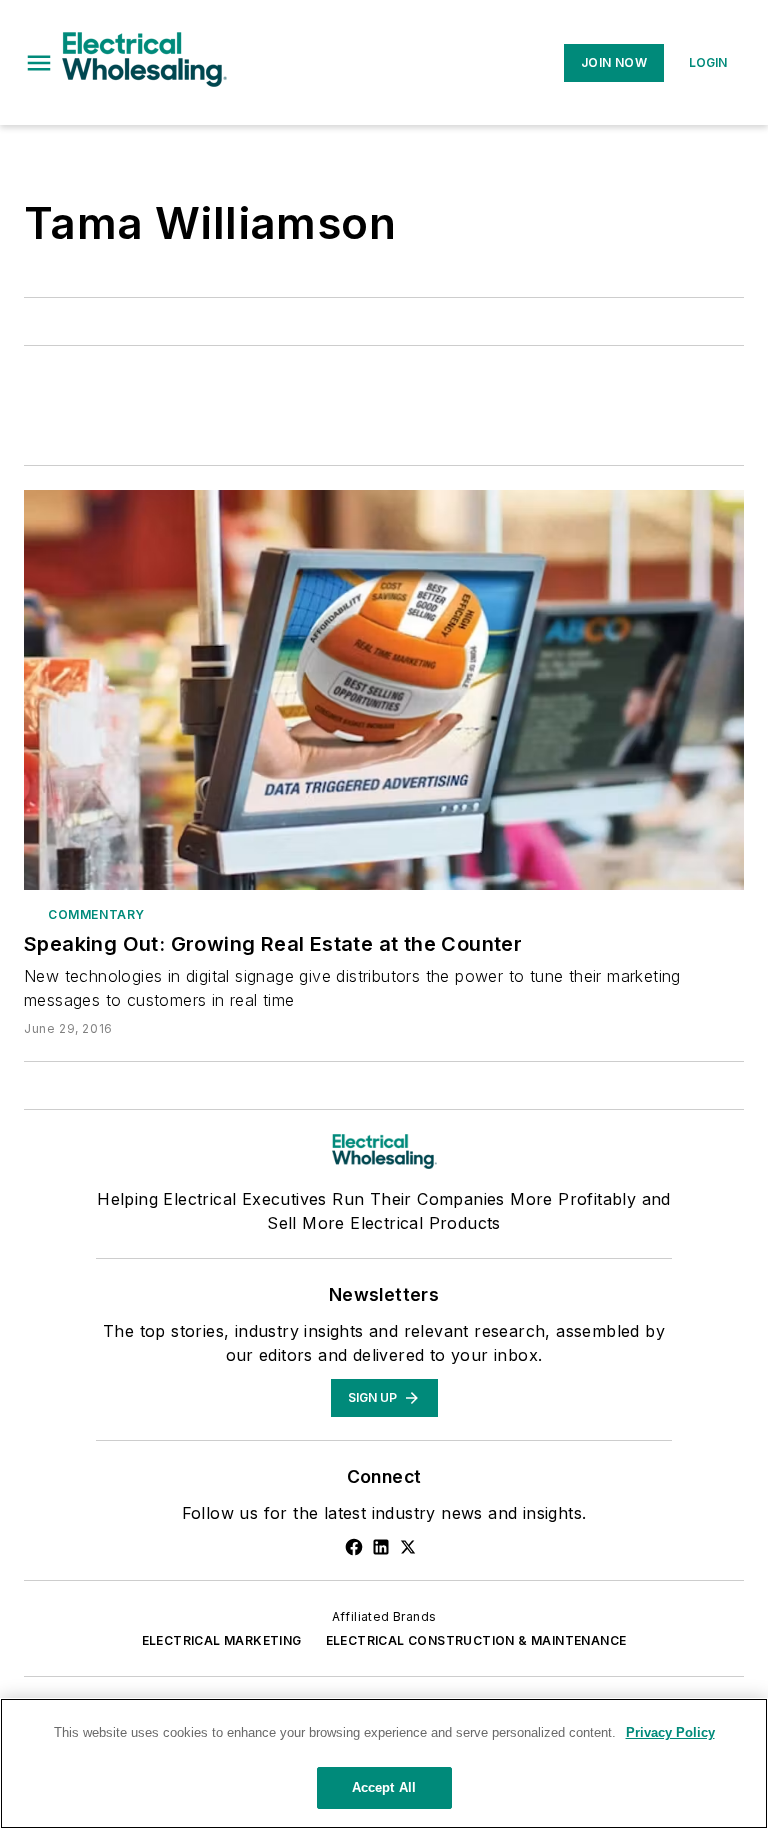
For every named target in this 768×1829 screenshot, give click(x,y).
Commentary (96, 914)
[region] (384, 1763)
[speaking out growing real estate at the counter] (384, 690)
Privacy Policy (670, 1732)
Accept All (384, 1787)
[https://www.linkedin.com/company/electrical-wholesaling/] (381, 1547)
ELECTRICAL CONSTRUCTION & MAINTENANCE (476, 1640)
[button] (39, 63)
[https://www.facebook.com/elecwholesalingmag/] (354, 1547)
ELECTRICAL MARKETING (222, 1640)
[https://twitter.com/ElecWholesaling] (408, 1547)
